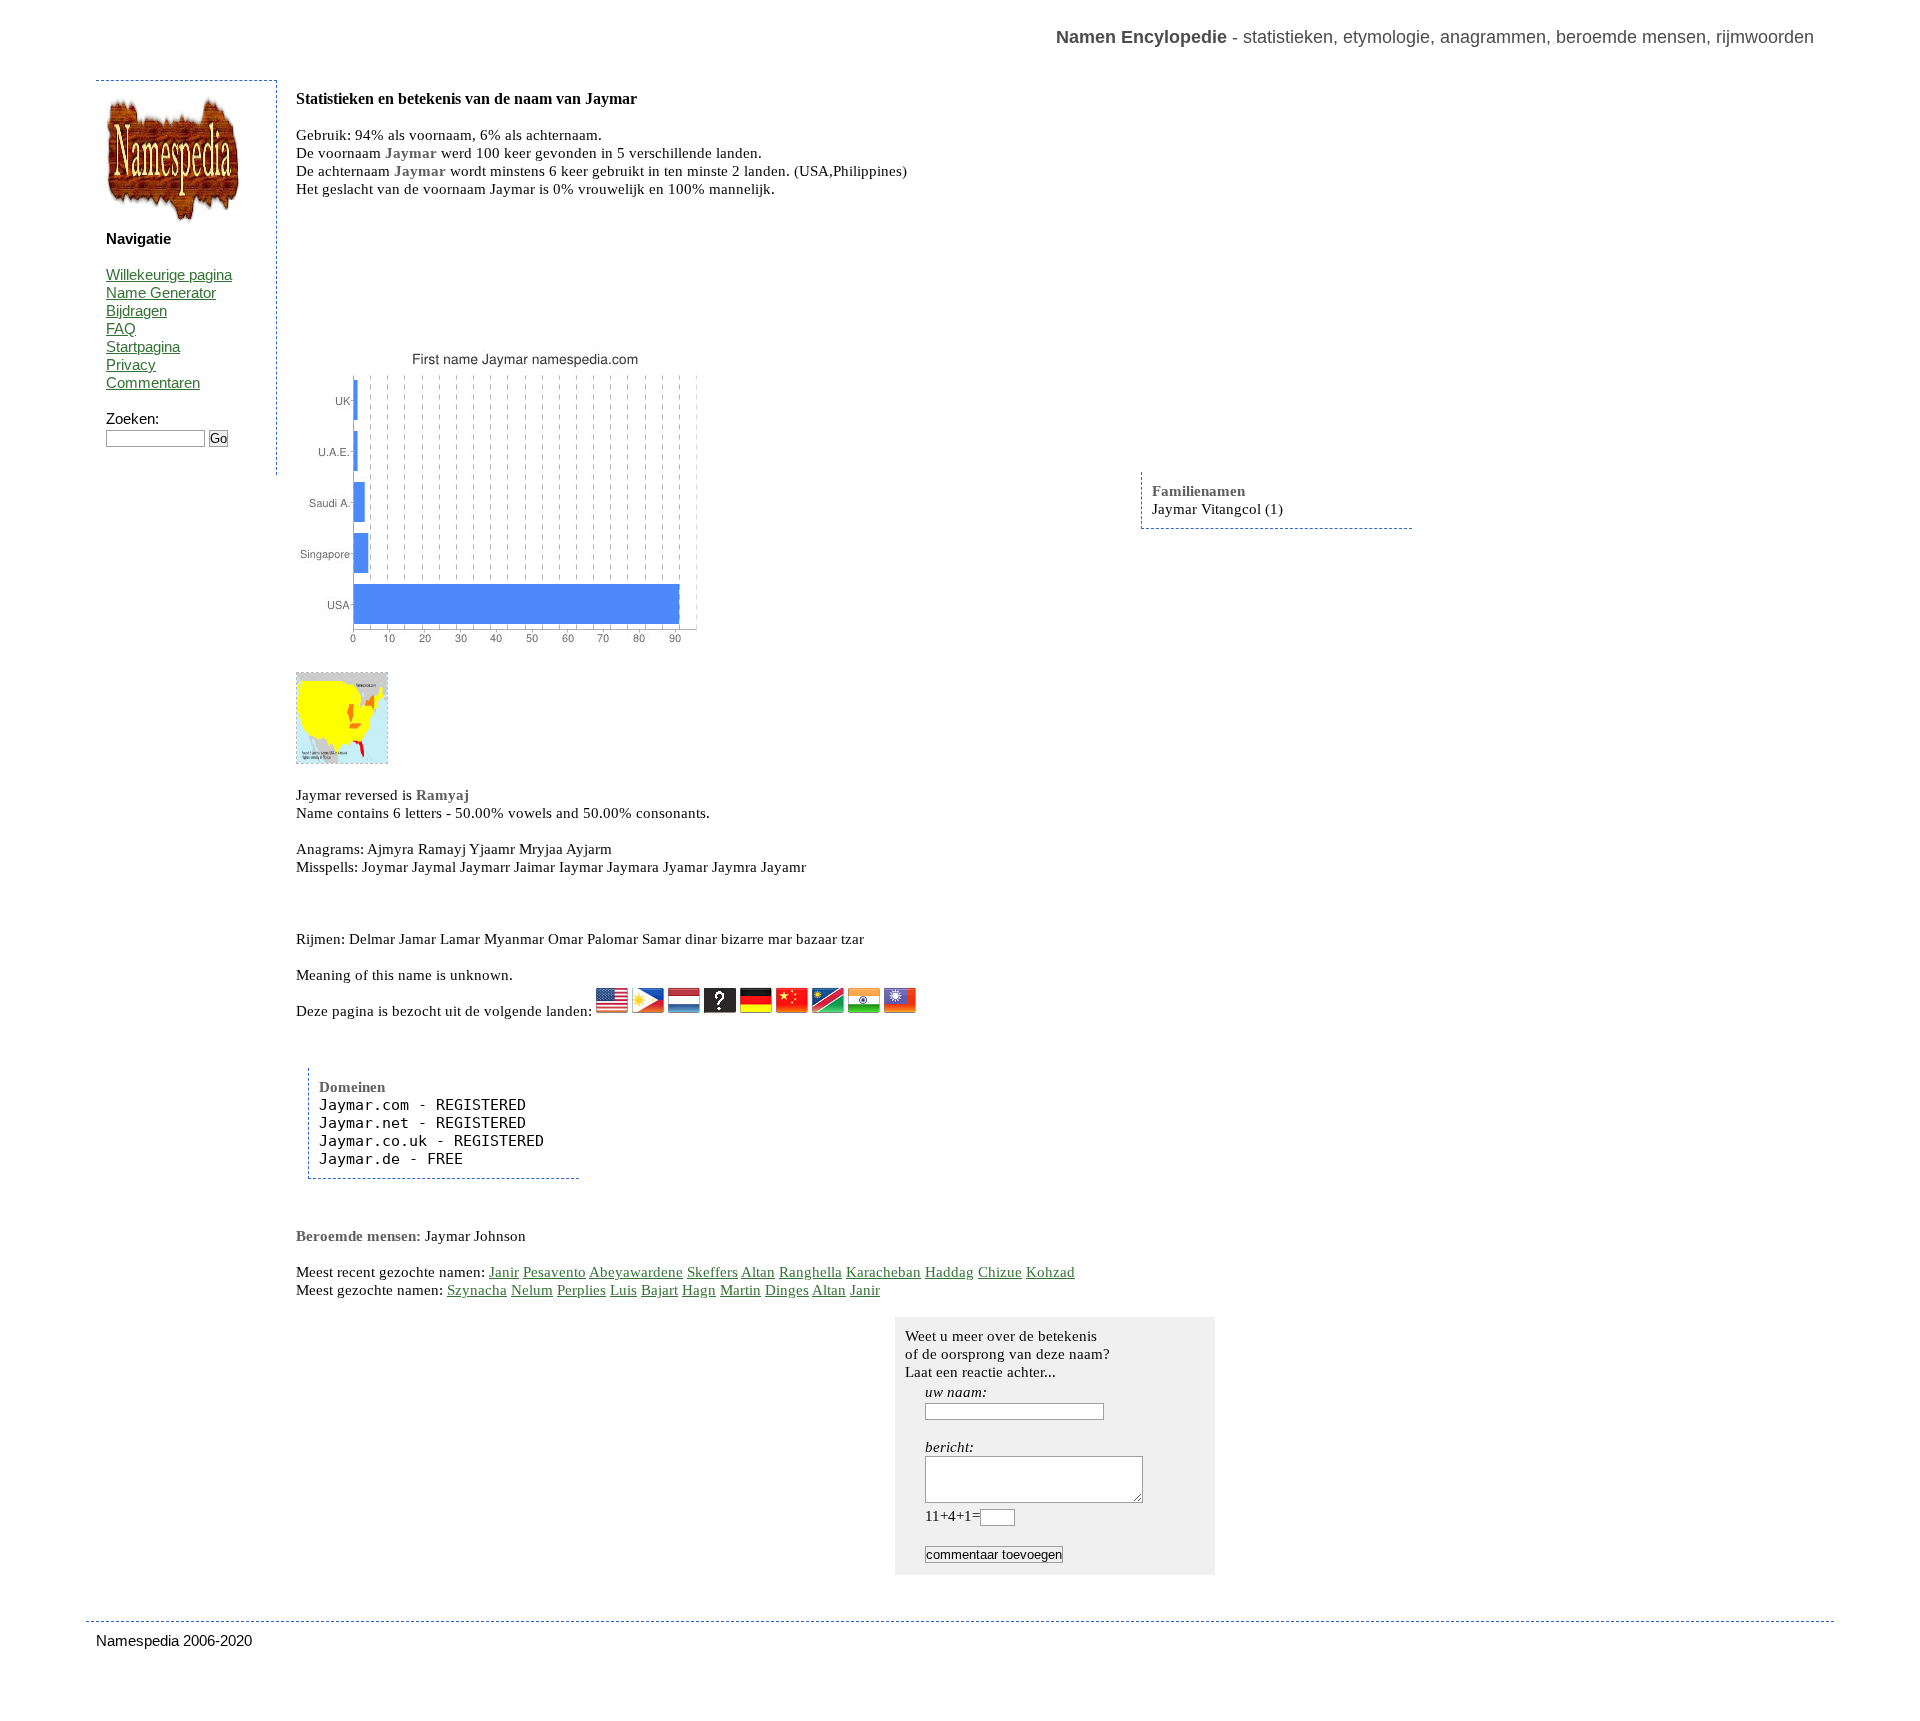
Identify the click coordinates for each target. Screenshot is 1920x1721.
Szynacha (477, 1290)
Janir (504, 1272)
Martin (740, 1290)
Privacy (131, 364)
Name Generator (161, 292)
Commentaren (153, 382)
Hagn (699, 1290)
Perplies (581, 1290)
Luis (623, 1290)
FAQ (121, 328)
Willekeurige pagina (169, 274)
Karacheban (883, 1272)
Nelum (532, 1290)
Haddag (949, 1272)
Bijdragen (136, 310)
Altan (758, 1272)
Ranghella (810, 1272)
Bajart (659, 1290)
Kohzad (1050, 1272)
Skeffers (712, 1272)
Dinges (787, 1290)
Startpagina (143, 346)
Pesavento (554, 1272)
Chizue (1000, 1272)
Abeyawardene (636, 1272)
